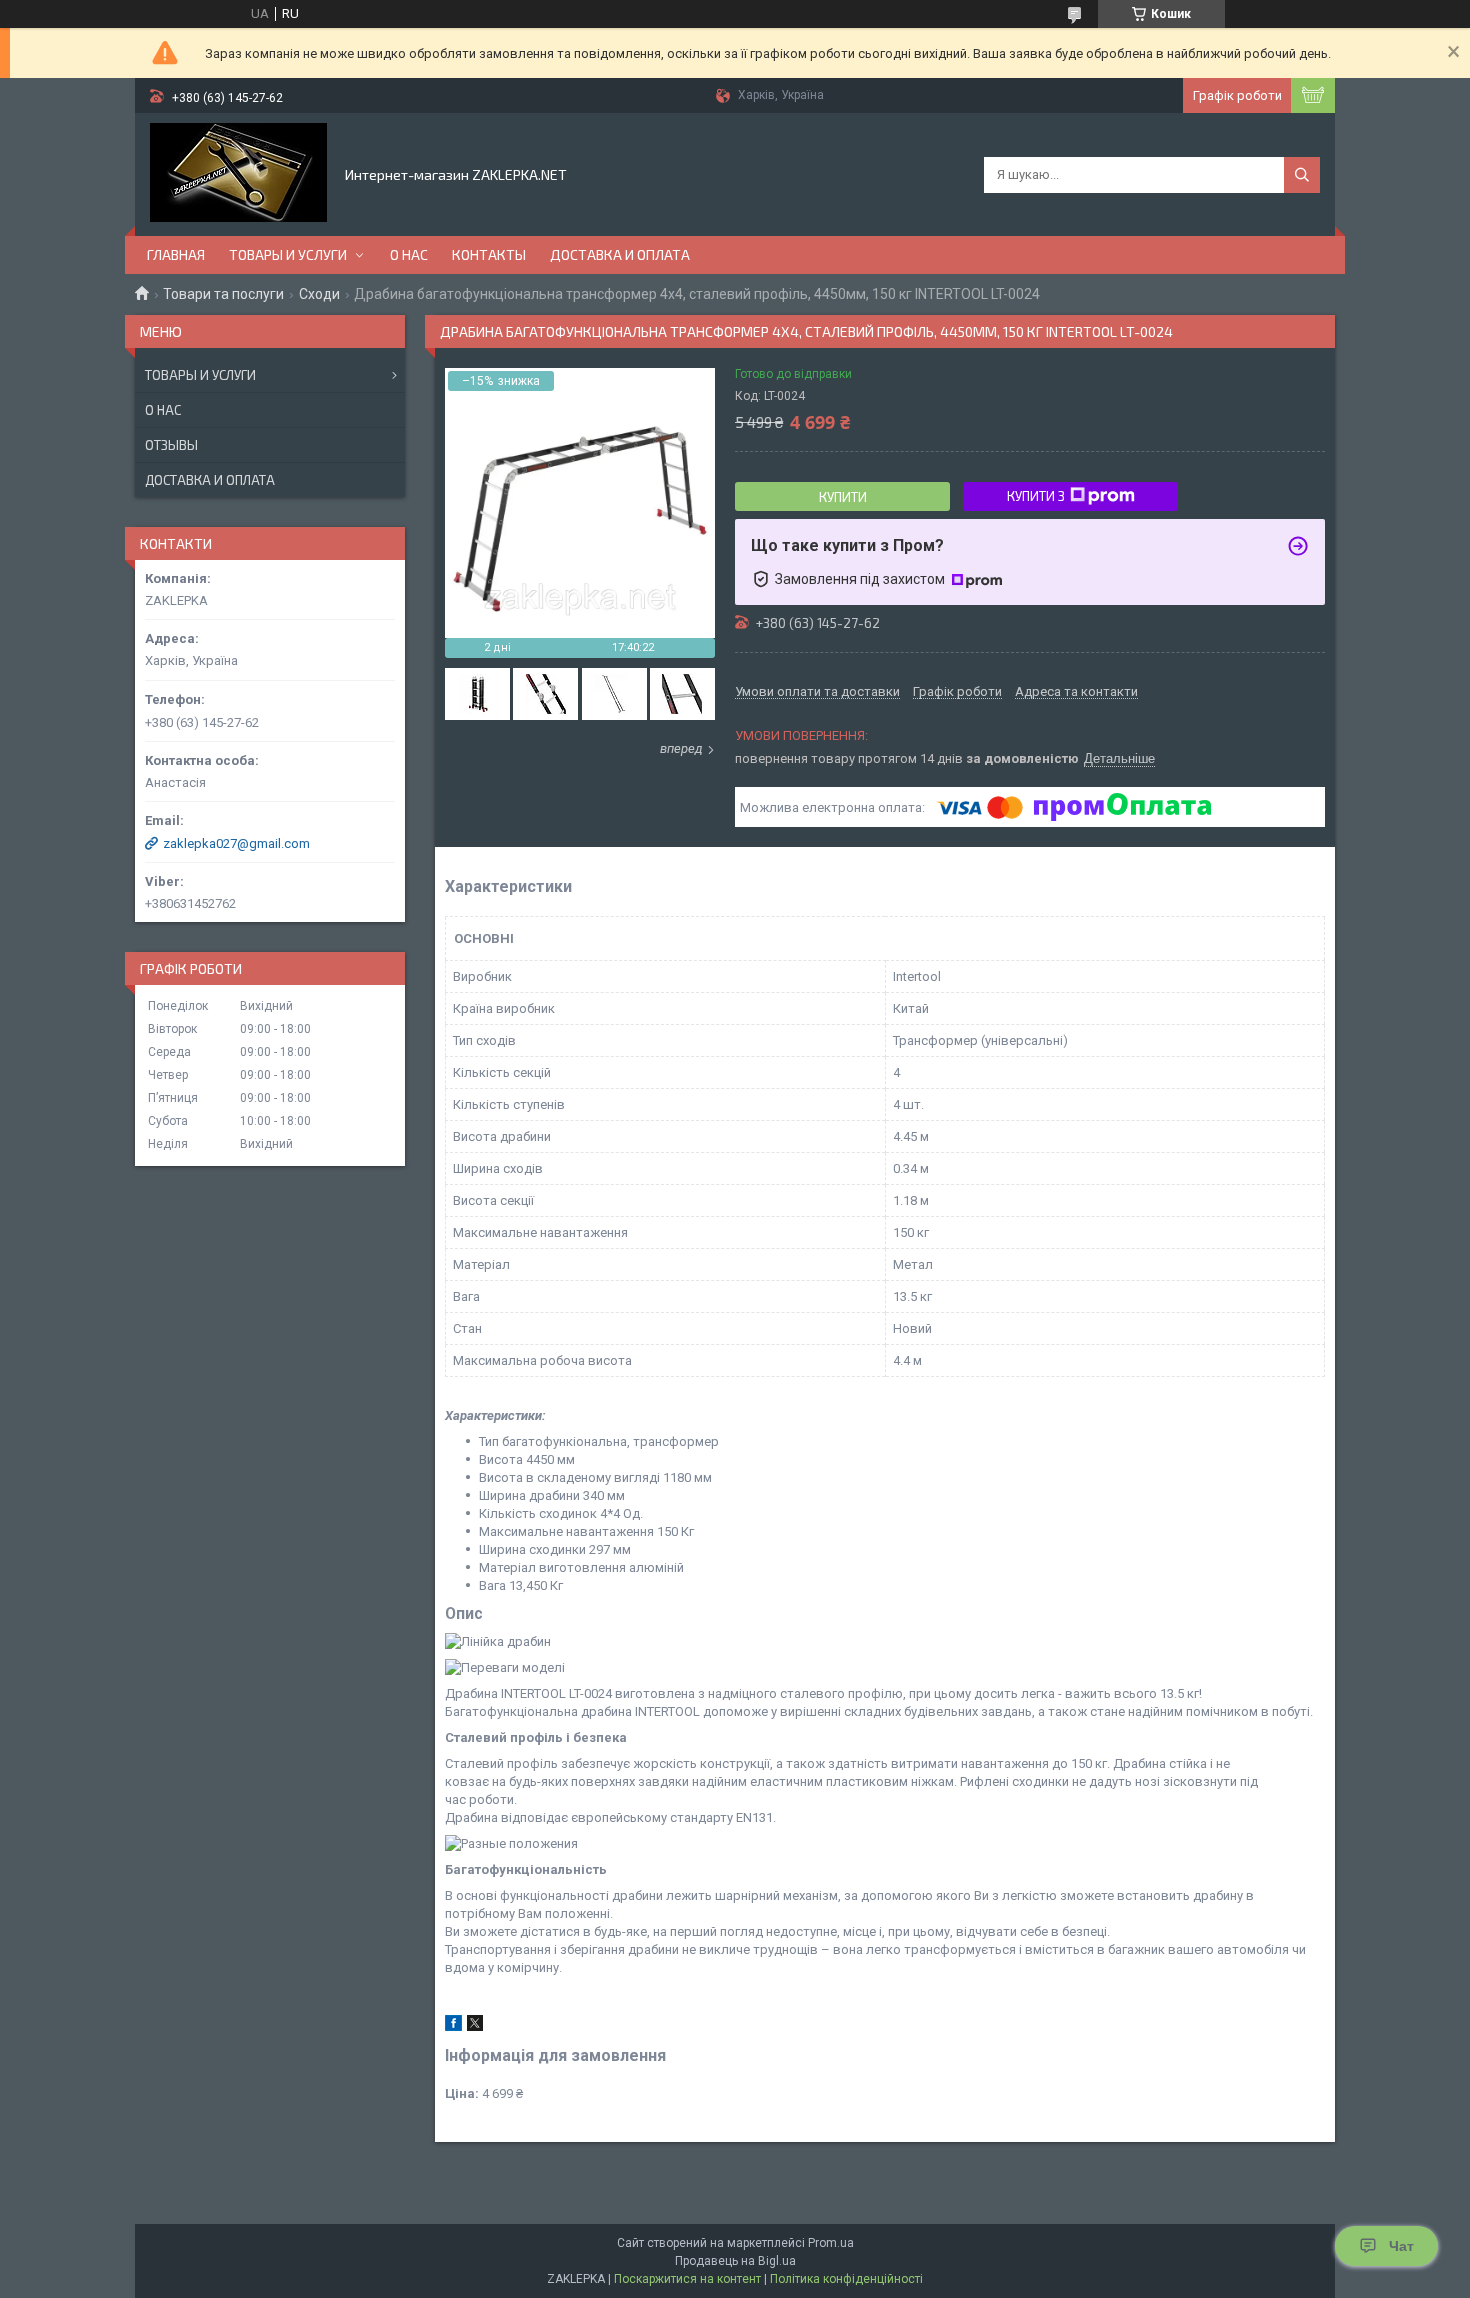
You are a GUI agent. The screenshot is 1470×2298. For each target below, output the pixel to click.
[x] (475, 2026)
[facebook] (453, 2026)
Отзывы (171, 445)
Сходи (319, 294)
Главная (176, 254)
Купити (843, 497)
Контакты (489, 254)
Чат (1401, 2246)
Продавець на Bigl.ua (735, 2261)
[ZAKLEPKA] (238, 173)
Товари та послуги (223, 294)
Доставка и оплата (620, 254)
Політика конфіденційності (846, 2279)
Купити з (1036, 496)
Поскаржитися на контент (687, 2279)
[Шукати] (1302, 175)
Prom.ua (831, 2243)
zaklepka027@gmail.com (236, 843)
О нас (409, 254)
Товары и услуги (288, 254)
